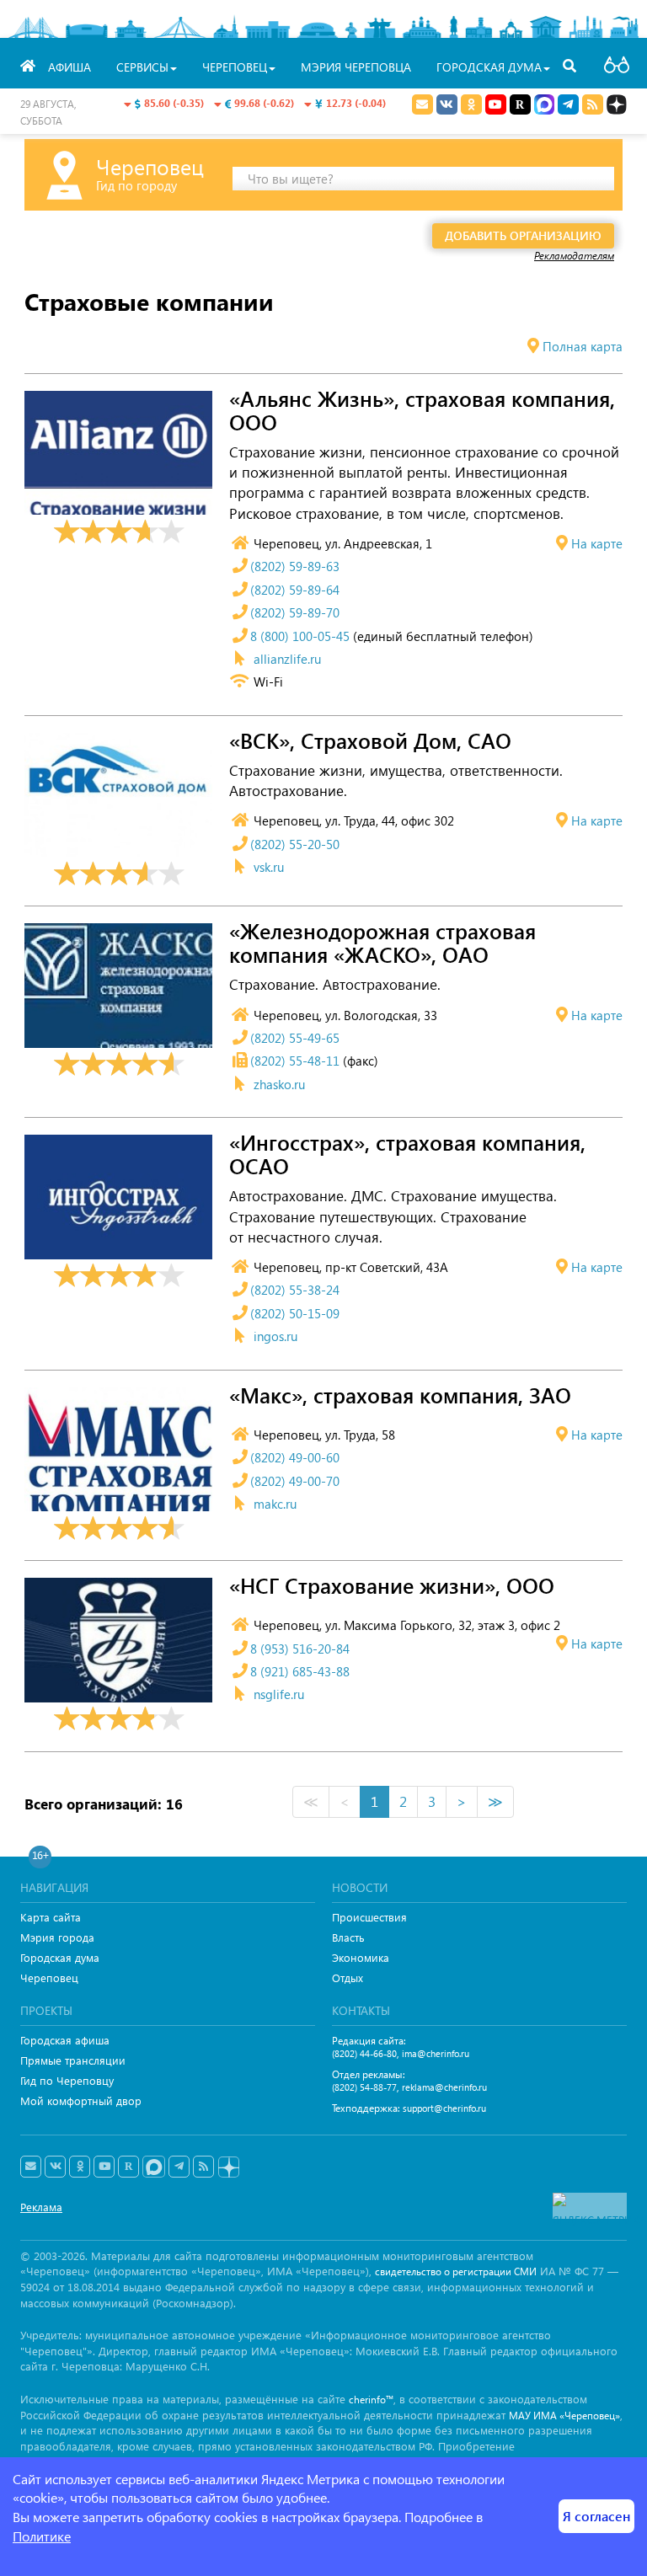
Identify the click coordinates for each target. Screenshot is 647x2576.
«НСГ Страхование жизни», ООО (392, 1586)
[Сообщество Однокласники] (471, 104)
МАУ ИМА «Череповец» (564, 2416)
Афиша (70, 67)
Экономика (361, 1957)
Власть (348, 1937)
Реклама (41, 2207)
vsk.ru (269, 867)
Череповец (49, 1977)
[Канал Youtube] (496, 104)
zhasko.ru (279, 1084)
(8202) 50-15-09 (295, 1313)
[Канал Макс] (544, 106)
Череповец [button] (235, 67)
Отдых (348, 1977)
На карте (597, 543)
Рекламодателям (574, 255)
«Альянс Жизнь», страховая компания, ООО (422, 411)
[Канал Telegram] (179, 2167)
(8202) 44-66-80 (364, 2053)
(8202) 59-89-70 (295, 612)
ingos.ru (275, 1336)
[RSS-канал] (203, 2167)
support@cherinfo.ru (444, 2108)
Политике (42, 2536)
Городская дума (60, 1957)
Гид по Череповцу (67, 2080)
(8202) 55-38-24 (295, 1290)
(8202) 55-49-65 (295, 1038)
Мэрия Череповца (356, 67)
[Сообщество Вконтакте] (55, 2167)
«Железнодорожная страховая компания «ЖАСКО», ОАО (382, 943)
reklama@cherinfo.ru (444, 2087)
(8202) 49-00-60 (295, 1457)
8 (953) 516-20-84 (300, 1649)
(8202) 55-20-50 (295, 844)
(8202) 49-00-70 (295, 1481)
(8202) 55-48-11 (295, 1061)
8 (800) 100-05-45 (300, 636)
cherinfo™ (371, 2400)
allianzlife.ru (287, 659)
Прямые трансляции (73, 2060)
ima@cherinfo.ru (436, 2053)
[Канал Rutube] (520, 104)
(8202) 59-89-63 (295, 566)
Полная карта (583, 346)
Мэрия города (57, 1937)
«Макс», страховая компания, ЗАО (400, 1396)
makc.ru (275, 1504)
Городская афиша (65, 2040)
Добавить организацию (523, 235)
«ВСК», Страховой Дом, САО (370, 741)
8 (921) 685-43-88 (300, 1671)
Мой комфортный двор (81, 2100)
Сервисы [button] (142, 67)
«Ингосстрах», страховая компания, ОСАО (407, 1155)
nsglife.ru (279, 1694)
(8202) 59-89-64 (295, 590)
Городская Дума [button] (489, 67)
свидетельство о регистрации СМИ (456, 2271)
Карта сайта (51, 1917)
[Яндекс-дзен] (228, 2168)
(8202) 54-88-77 (364, 2087)
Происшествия (369, 1917)
